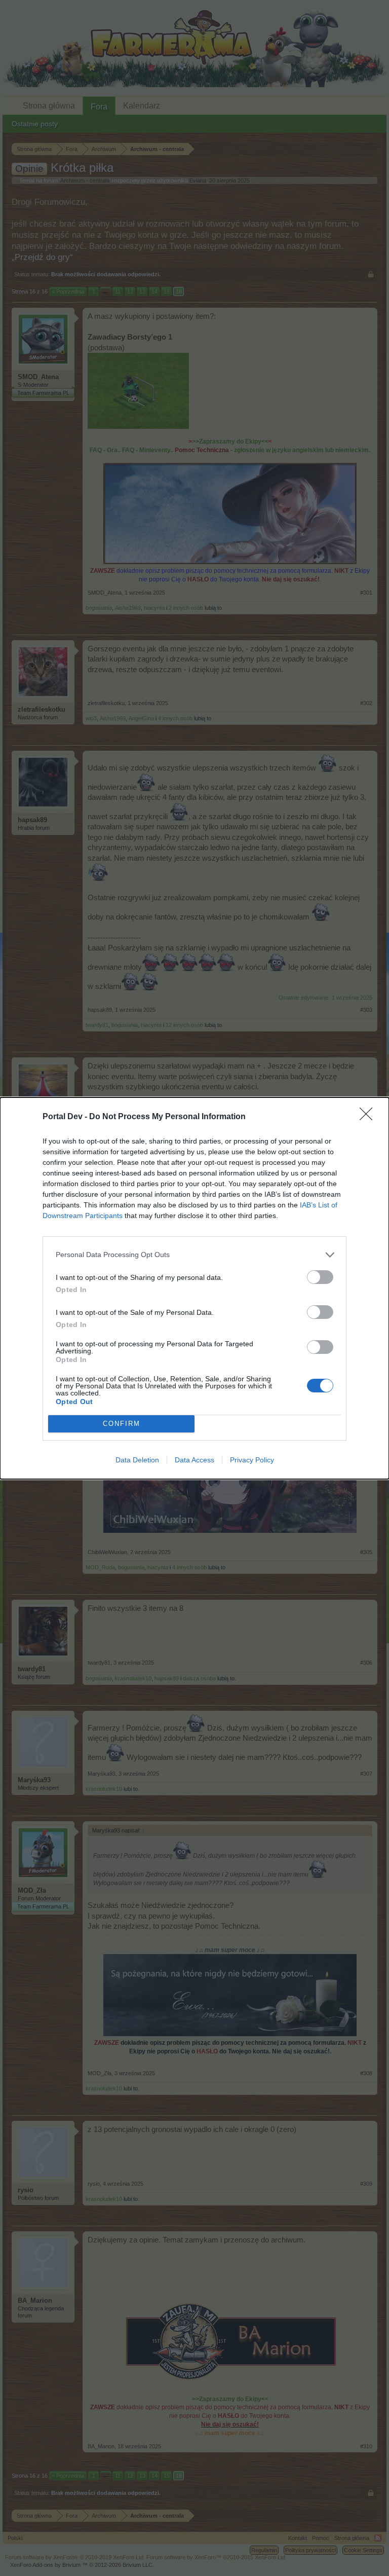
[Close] (369, 1117)
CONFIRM (122, 1424)
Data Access (194, 1460)
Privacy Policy (252, 1460)
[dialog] (194, 1288)
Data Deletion (137, 1460)
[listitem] (194, 1255)
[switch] (320, 1277)
